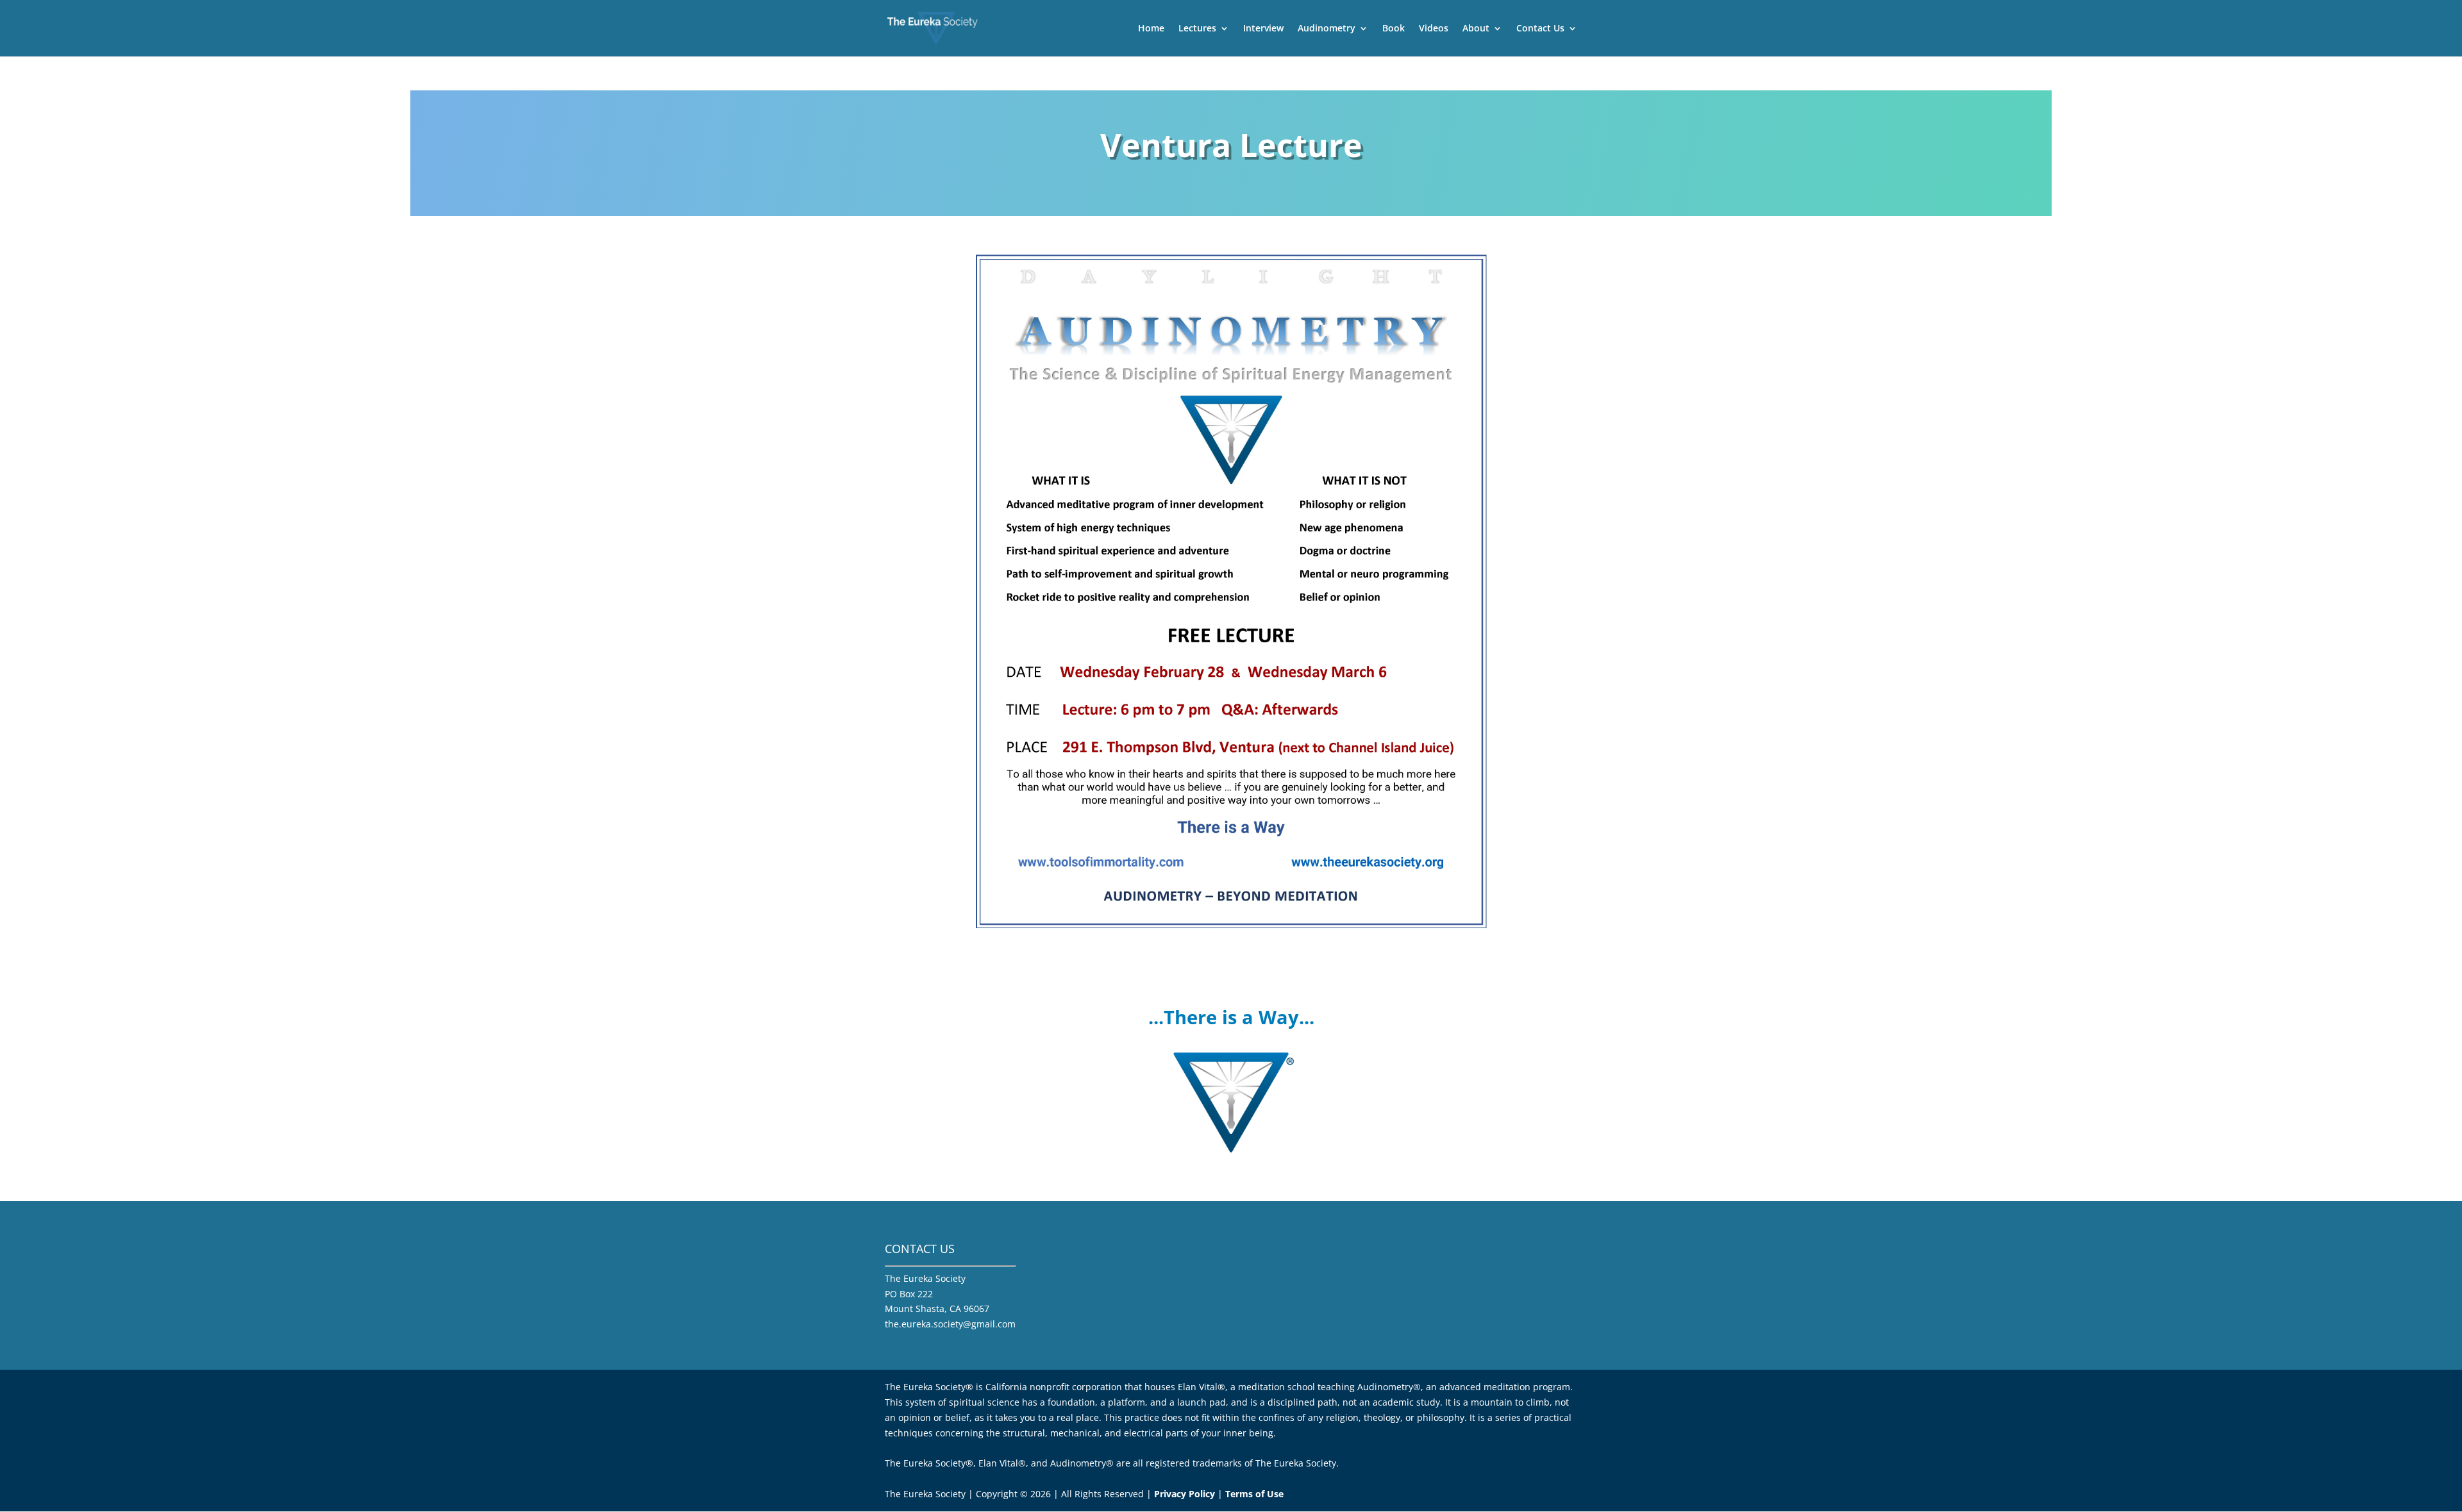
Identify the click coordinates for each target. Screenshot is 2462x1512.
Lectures (1197, 29)
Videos (1434, 29)
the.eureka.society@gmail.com (950, 1324)
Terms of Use (1254, 1494)
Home (1151, 29)
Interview (1263, 29)
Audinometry (1327, 29)
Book (1394, 29)
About (1476, 29)
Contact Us (1540, 29)
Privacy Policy (1185, 1494)
